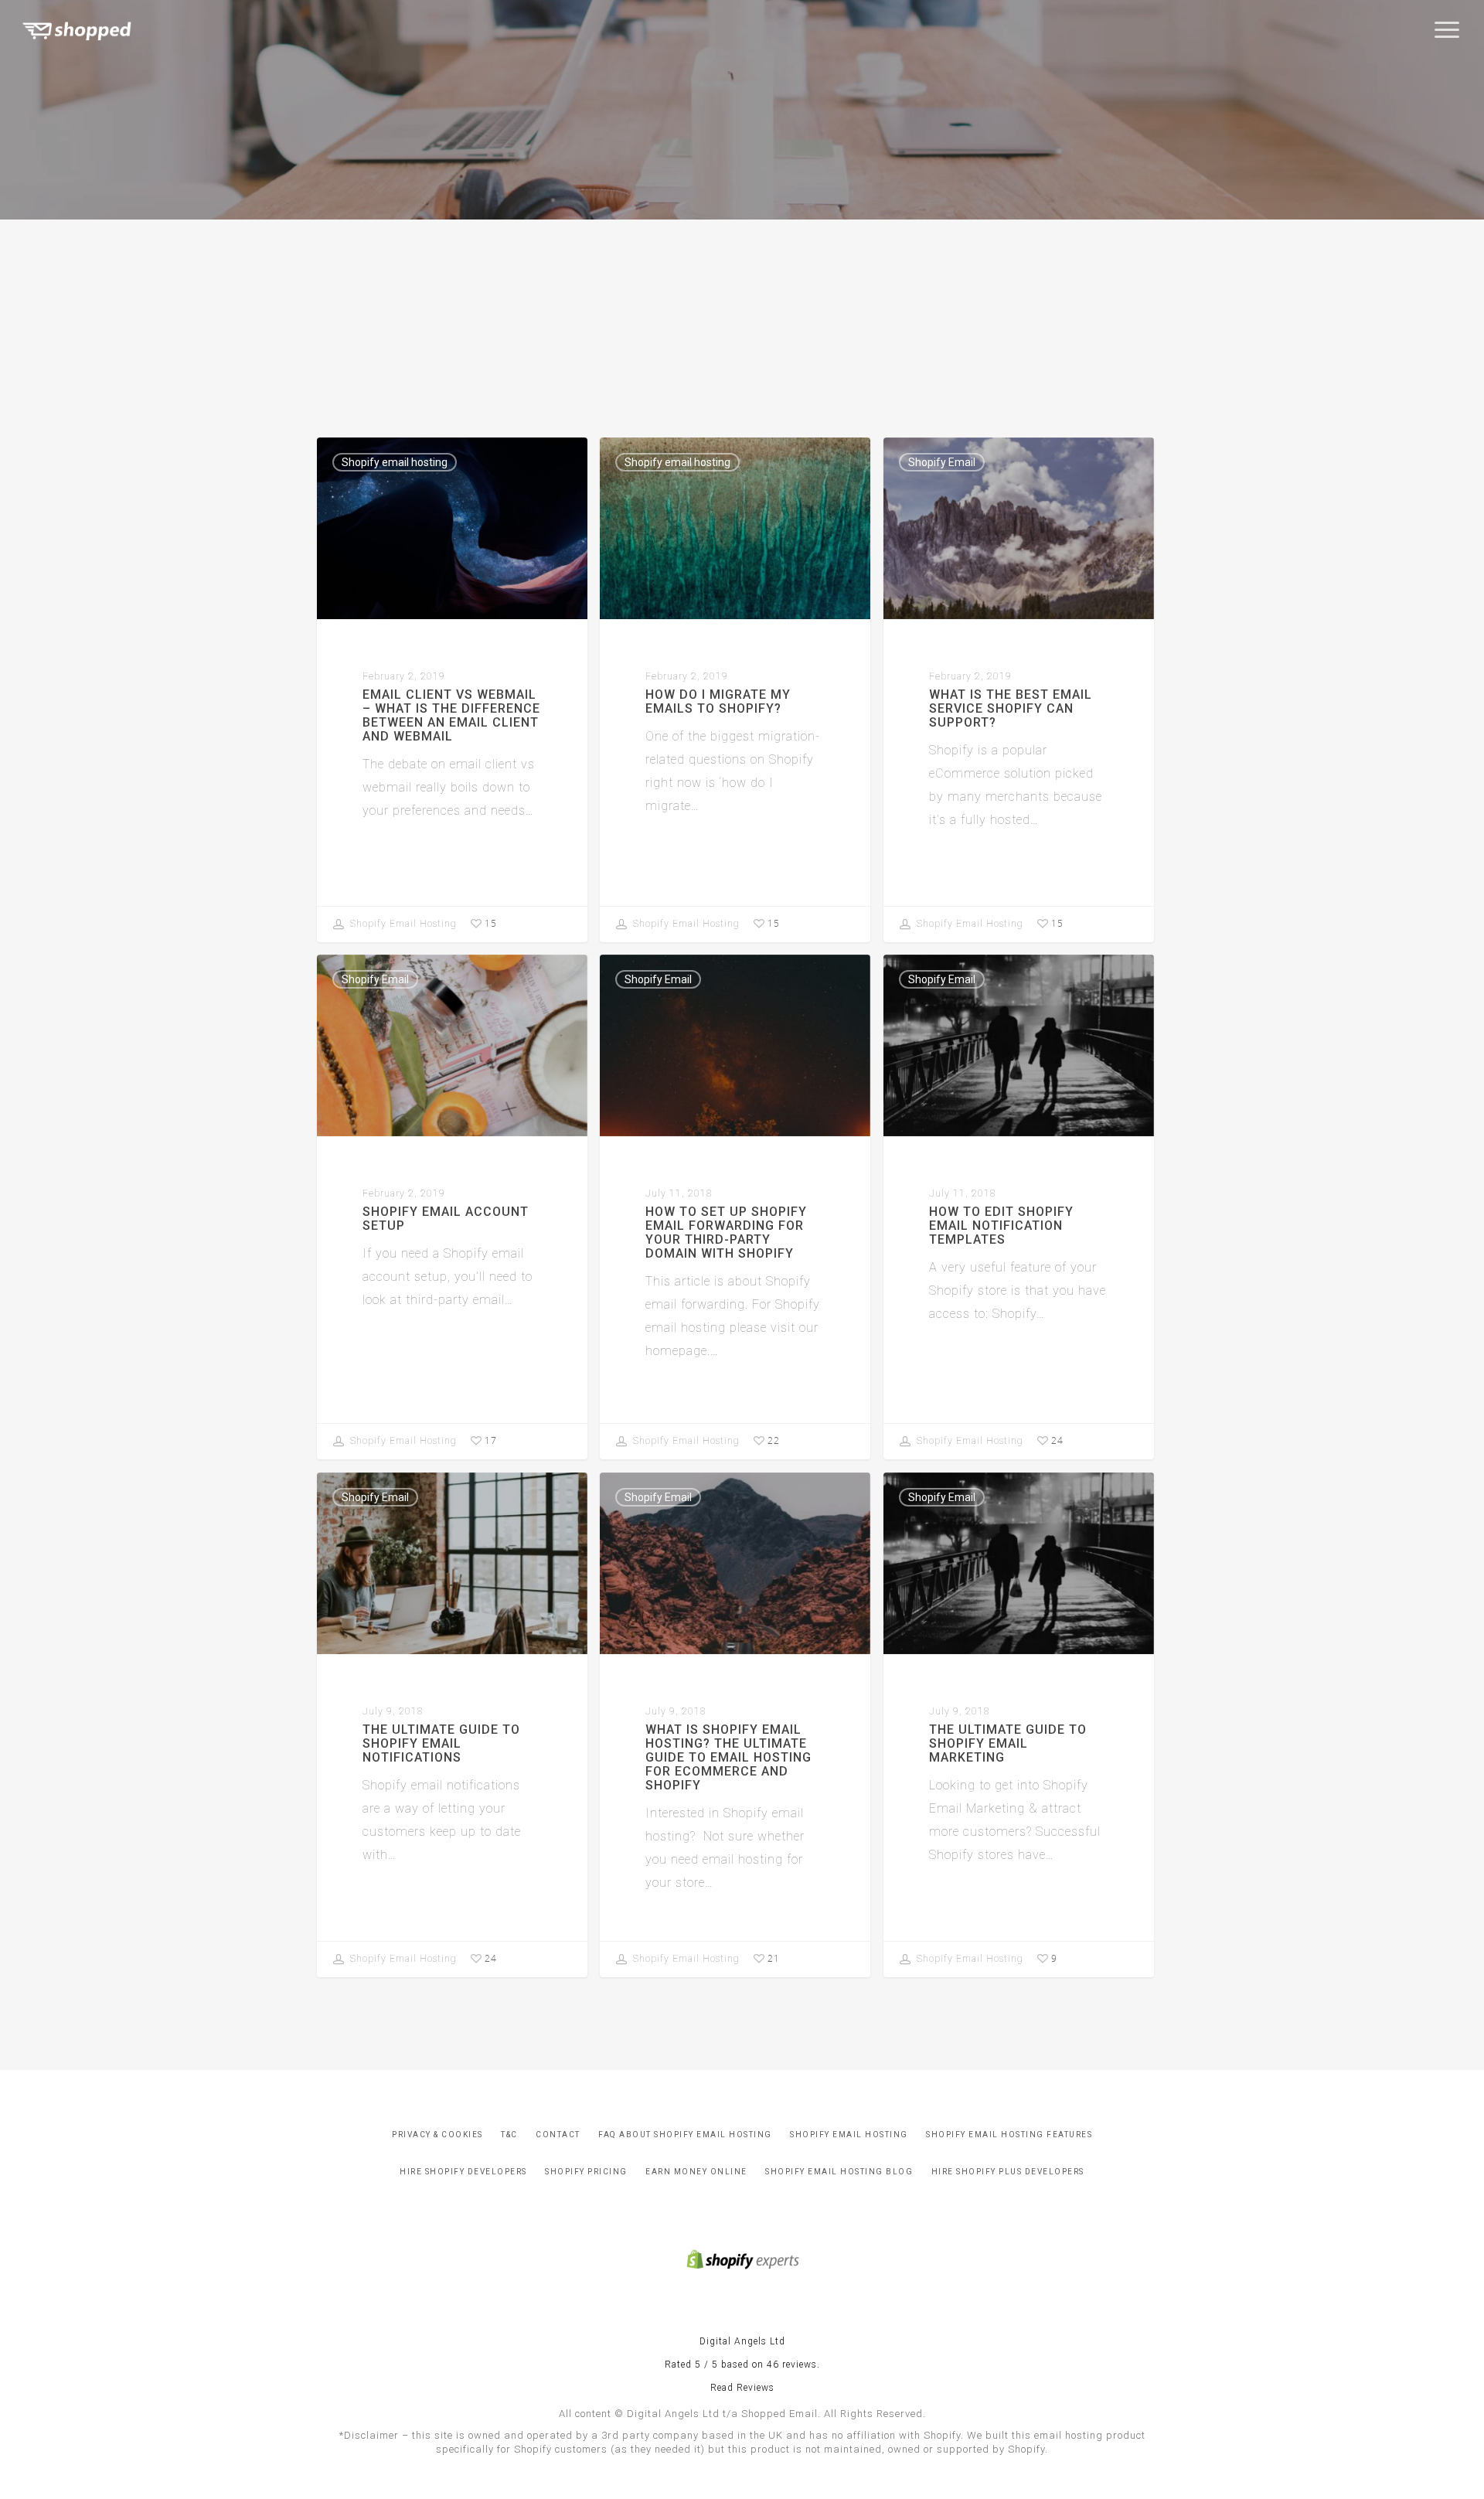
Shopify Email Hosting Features (1009, 2135)
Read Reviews (742, 2388)
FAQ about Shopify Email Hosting (685, 2135)
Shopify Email (942, 462)
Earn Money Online (696, 2172)
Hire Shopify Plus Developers (1008, 2172)
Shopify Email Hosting (402, 924)
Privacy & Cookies (437, 2135)
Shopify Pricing (586, 2172)
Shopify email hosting (395, 462)
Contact (558, 2135)
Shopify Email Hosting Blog (839, 2172)
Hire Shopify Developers (463, 2172)
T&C (509, 2135)
